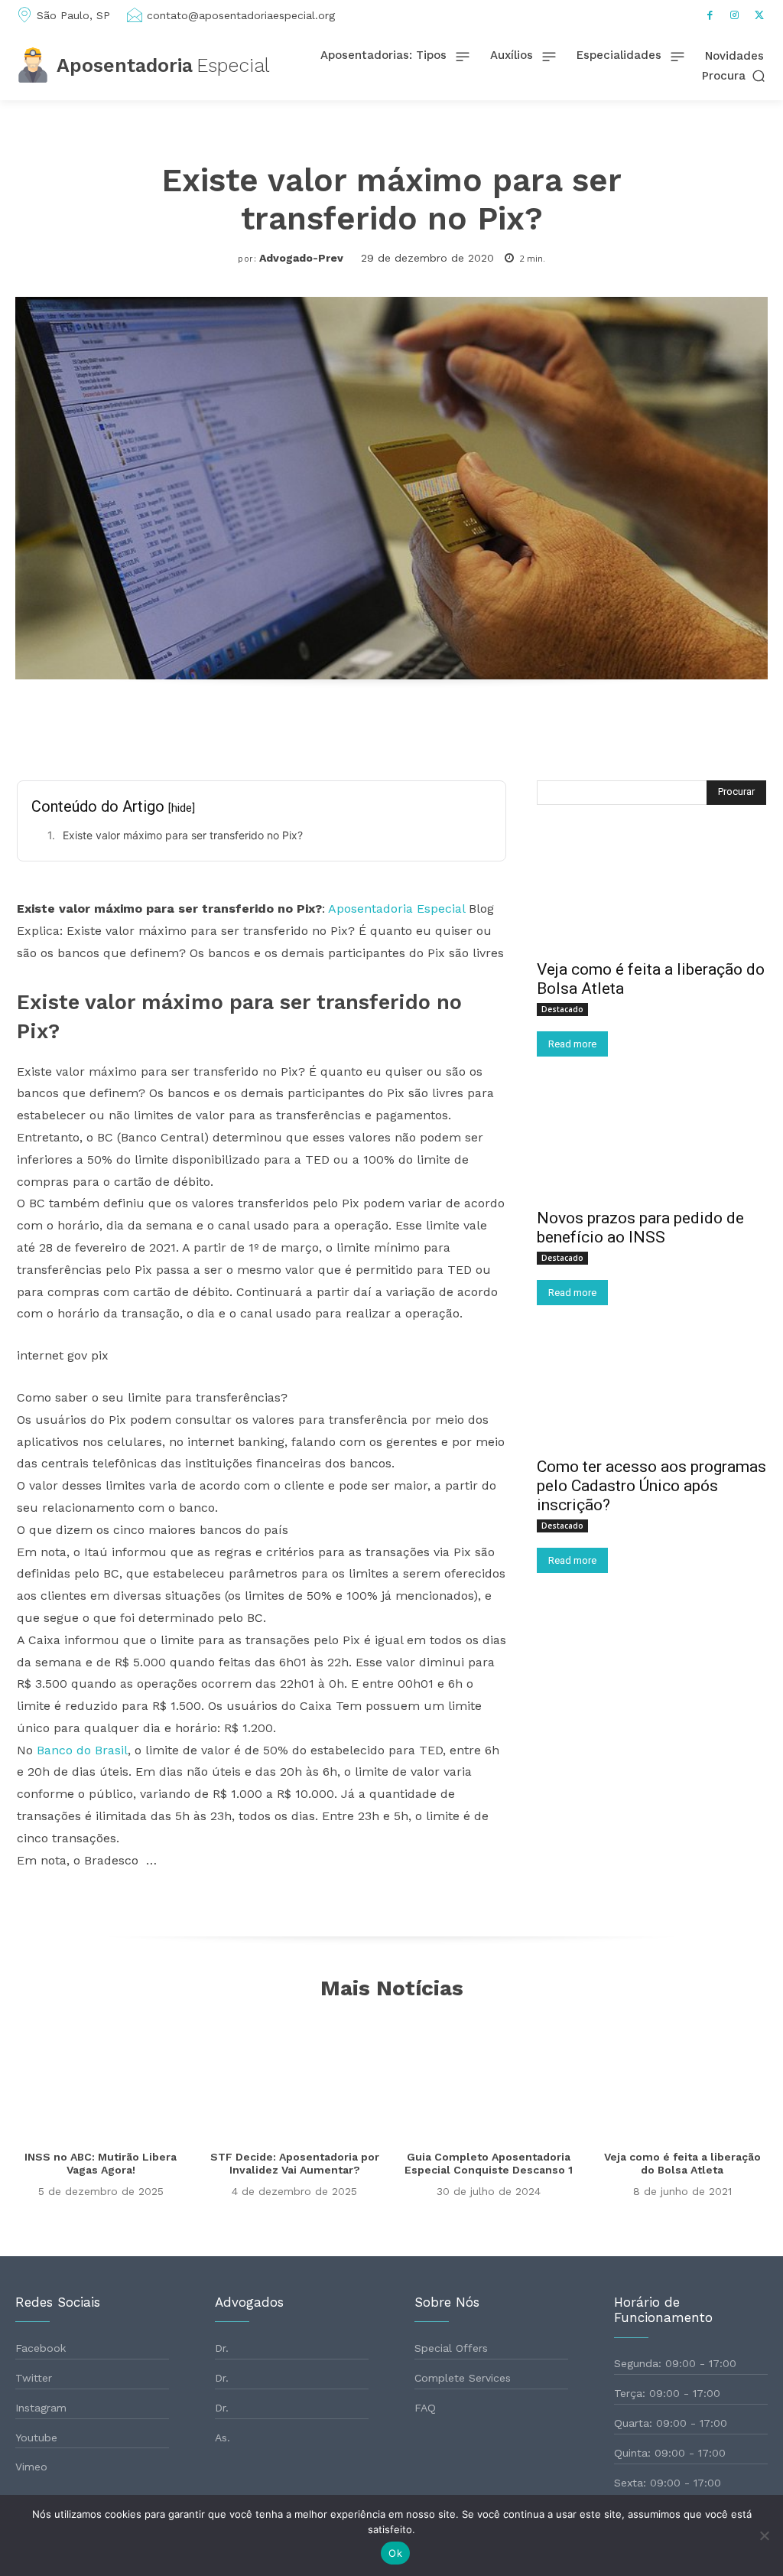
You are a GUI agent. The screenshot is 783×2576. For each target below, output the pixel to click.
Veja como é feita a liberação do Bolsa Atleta (682, 2163)
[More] (568, 729)
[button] (735, 75)
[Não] (764, 2535)
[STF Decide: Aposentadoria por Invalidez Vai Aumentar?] (295, 2076)
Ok (395, 2553)
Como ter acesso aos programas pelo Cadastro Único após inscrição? (651, 1486)
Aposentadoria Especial (396, 909)
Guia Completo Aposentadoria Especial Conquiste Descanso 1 (489, 2163)
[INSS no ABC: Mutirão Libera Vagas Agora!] (101, 2076)
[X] (759, 15)
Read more (572, 1044)
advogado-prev (301, 258)
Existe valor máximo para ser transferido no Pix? (183, 835)
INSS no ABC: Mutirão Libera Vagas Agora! (101, 2163)
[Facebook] (710, 15)
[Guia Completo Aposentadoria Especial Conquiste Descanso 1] (489, 2076)
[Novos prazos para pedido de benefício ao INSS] (651, 1141)
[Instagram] (735, 15)
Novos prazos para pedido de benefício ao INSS (640, 1228)
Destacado (562, 1009)
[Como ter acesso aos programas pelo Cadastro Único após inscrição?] (651, 1390)
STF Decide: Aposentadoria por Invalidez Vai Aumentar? (295, 2163)
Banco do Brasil (82, 1750)
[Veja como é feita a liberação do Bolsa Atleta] (651, 893)
